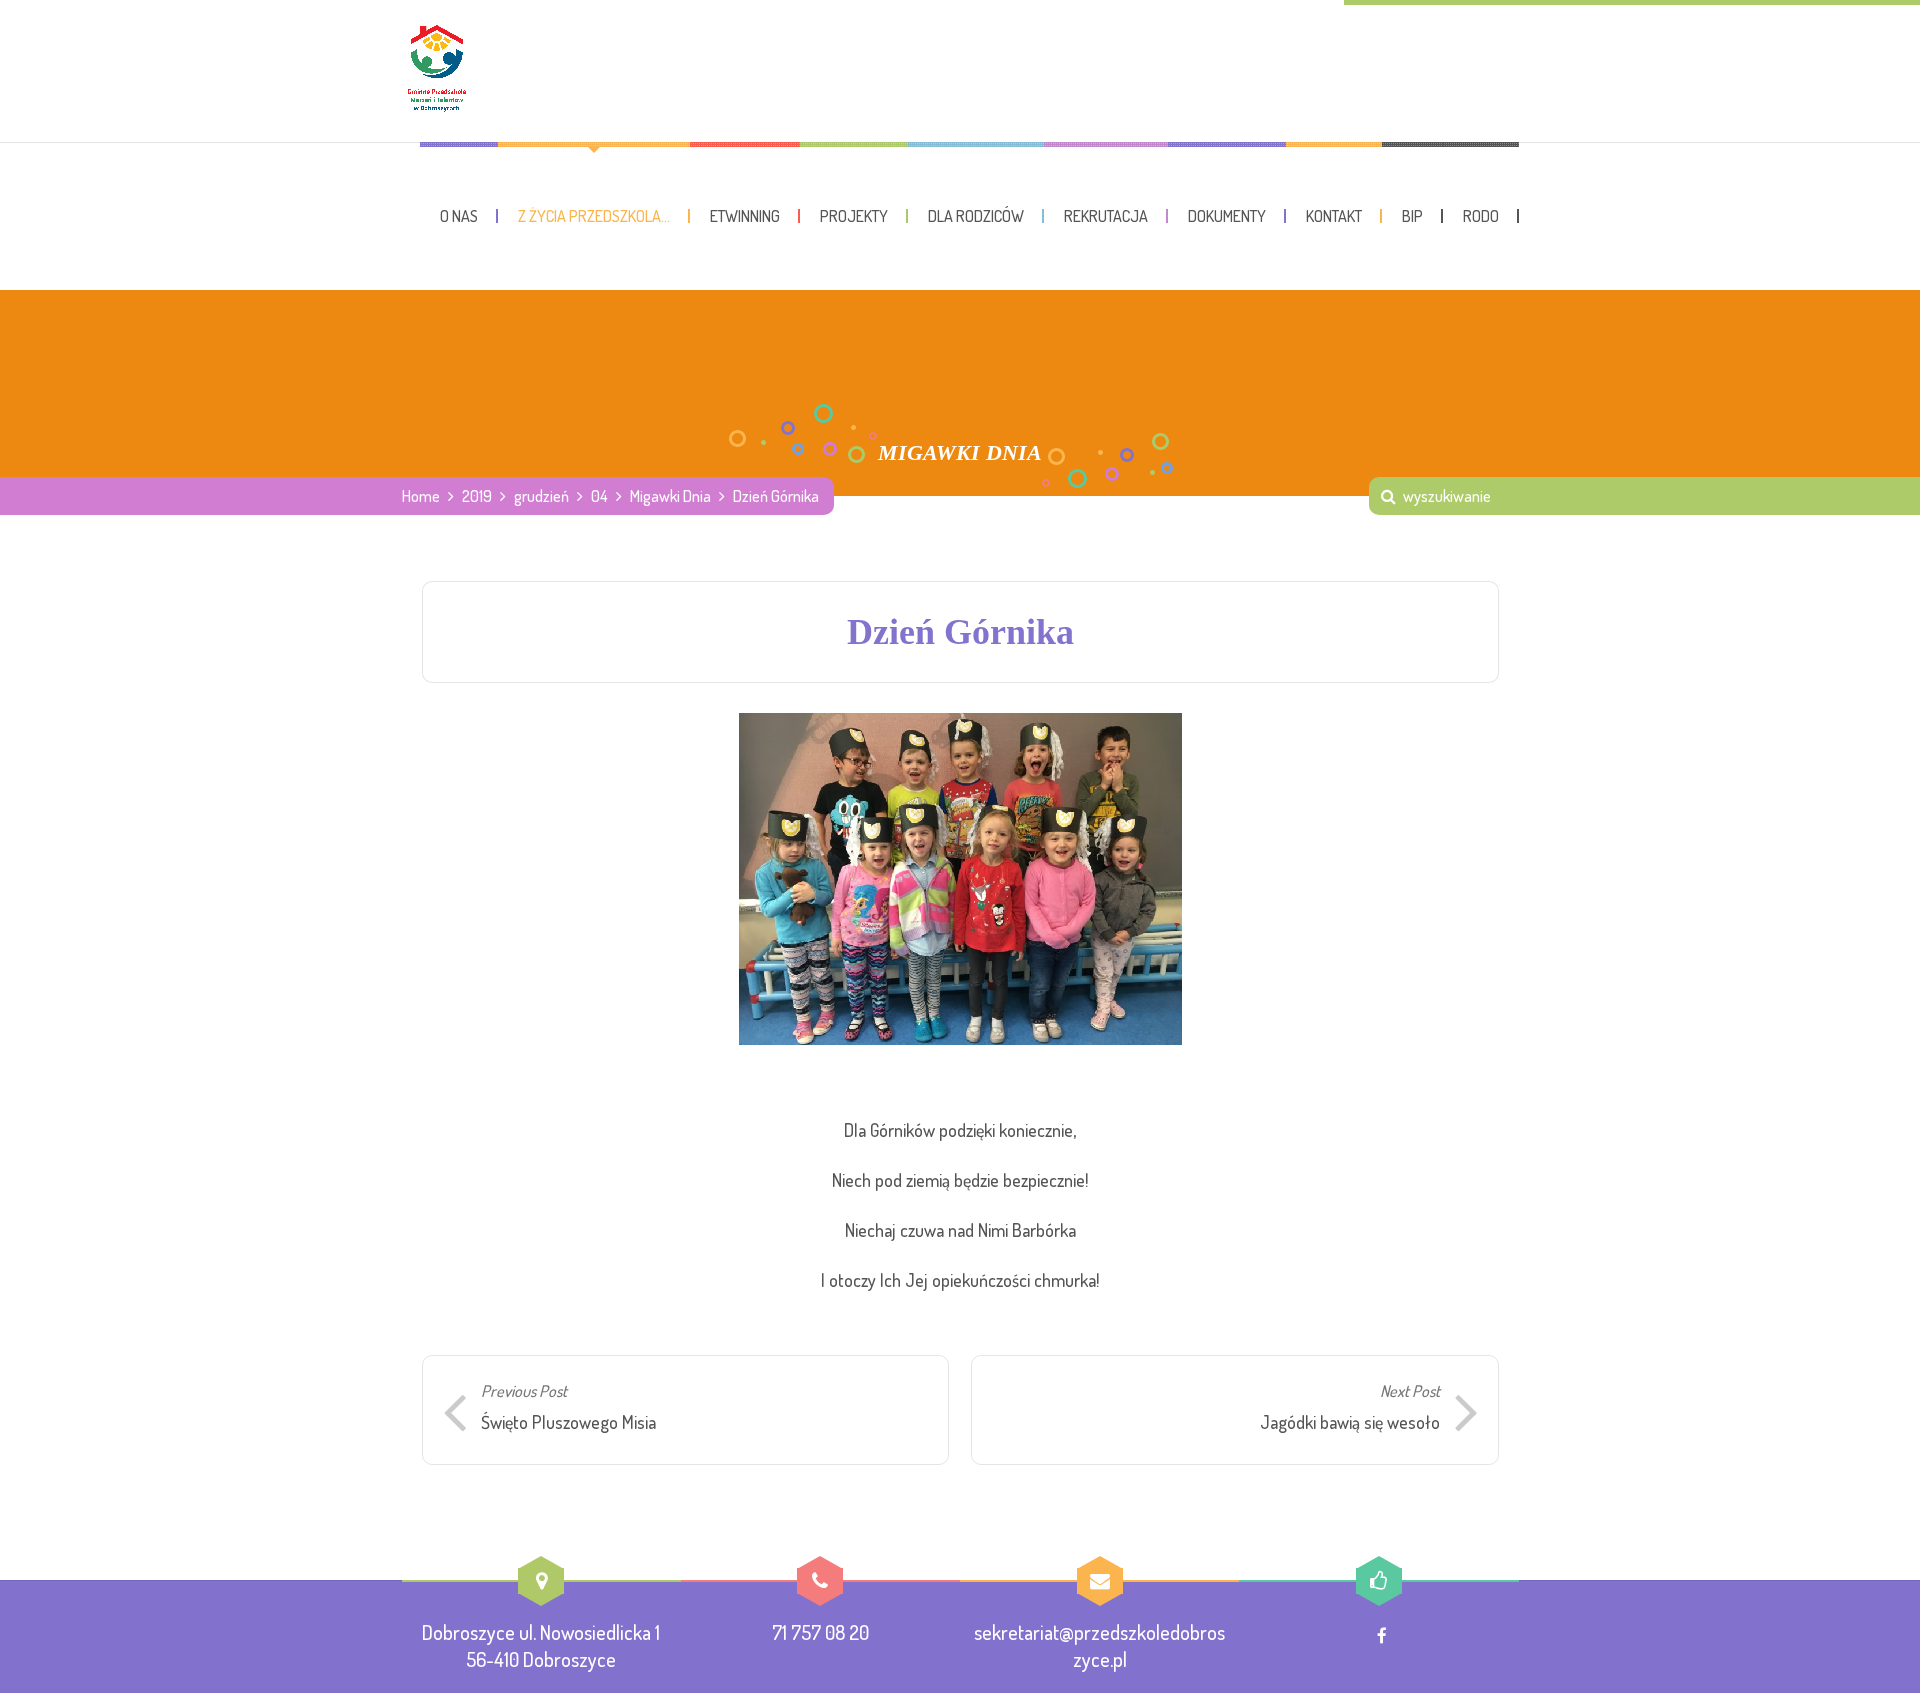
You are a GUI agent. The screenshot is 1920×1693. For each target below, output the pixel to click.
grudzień (541, 496)
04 (599, 496)
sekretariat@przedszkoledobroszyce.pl (1099, 1645)
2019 (477, 496)
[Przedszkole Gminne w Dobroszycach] (437, 71)
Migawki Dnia (670, 496)
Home (421, 496)
